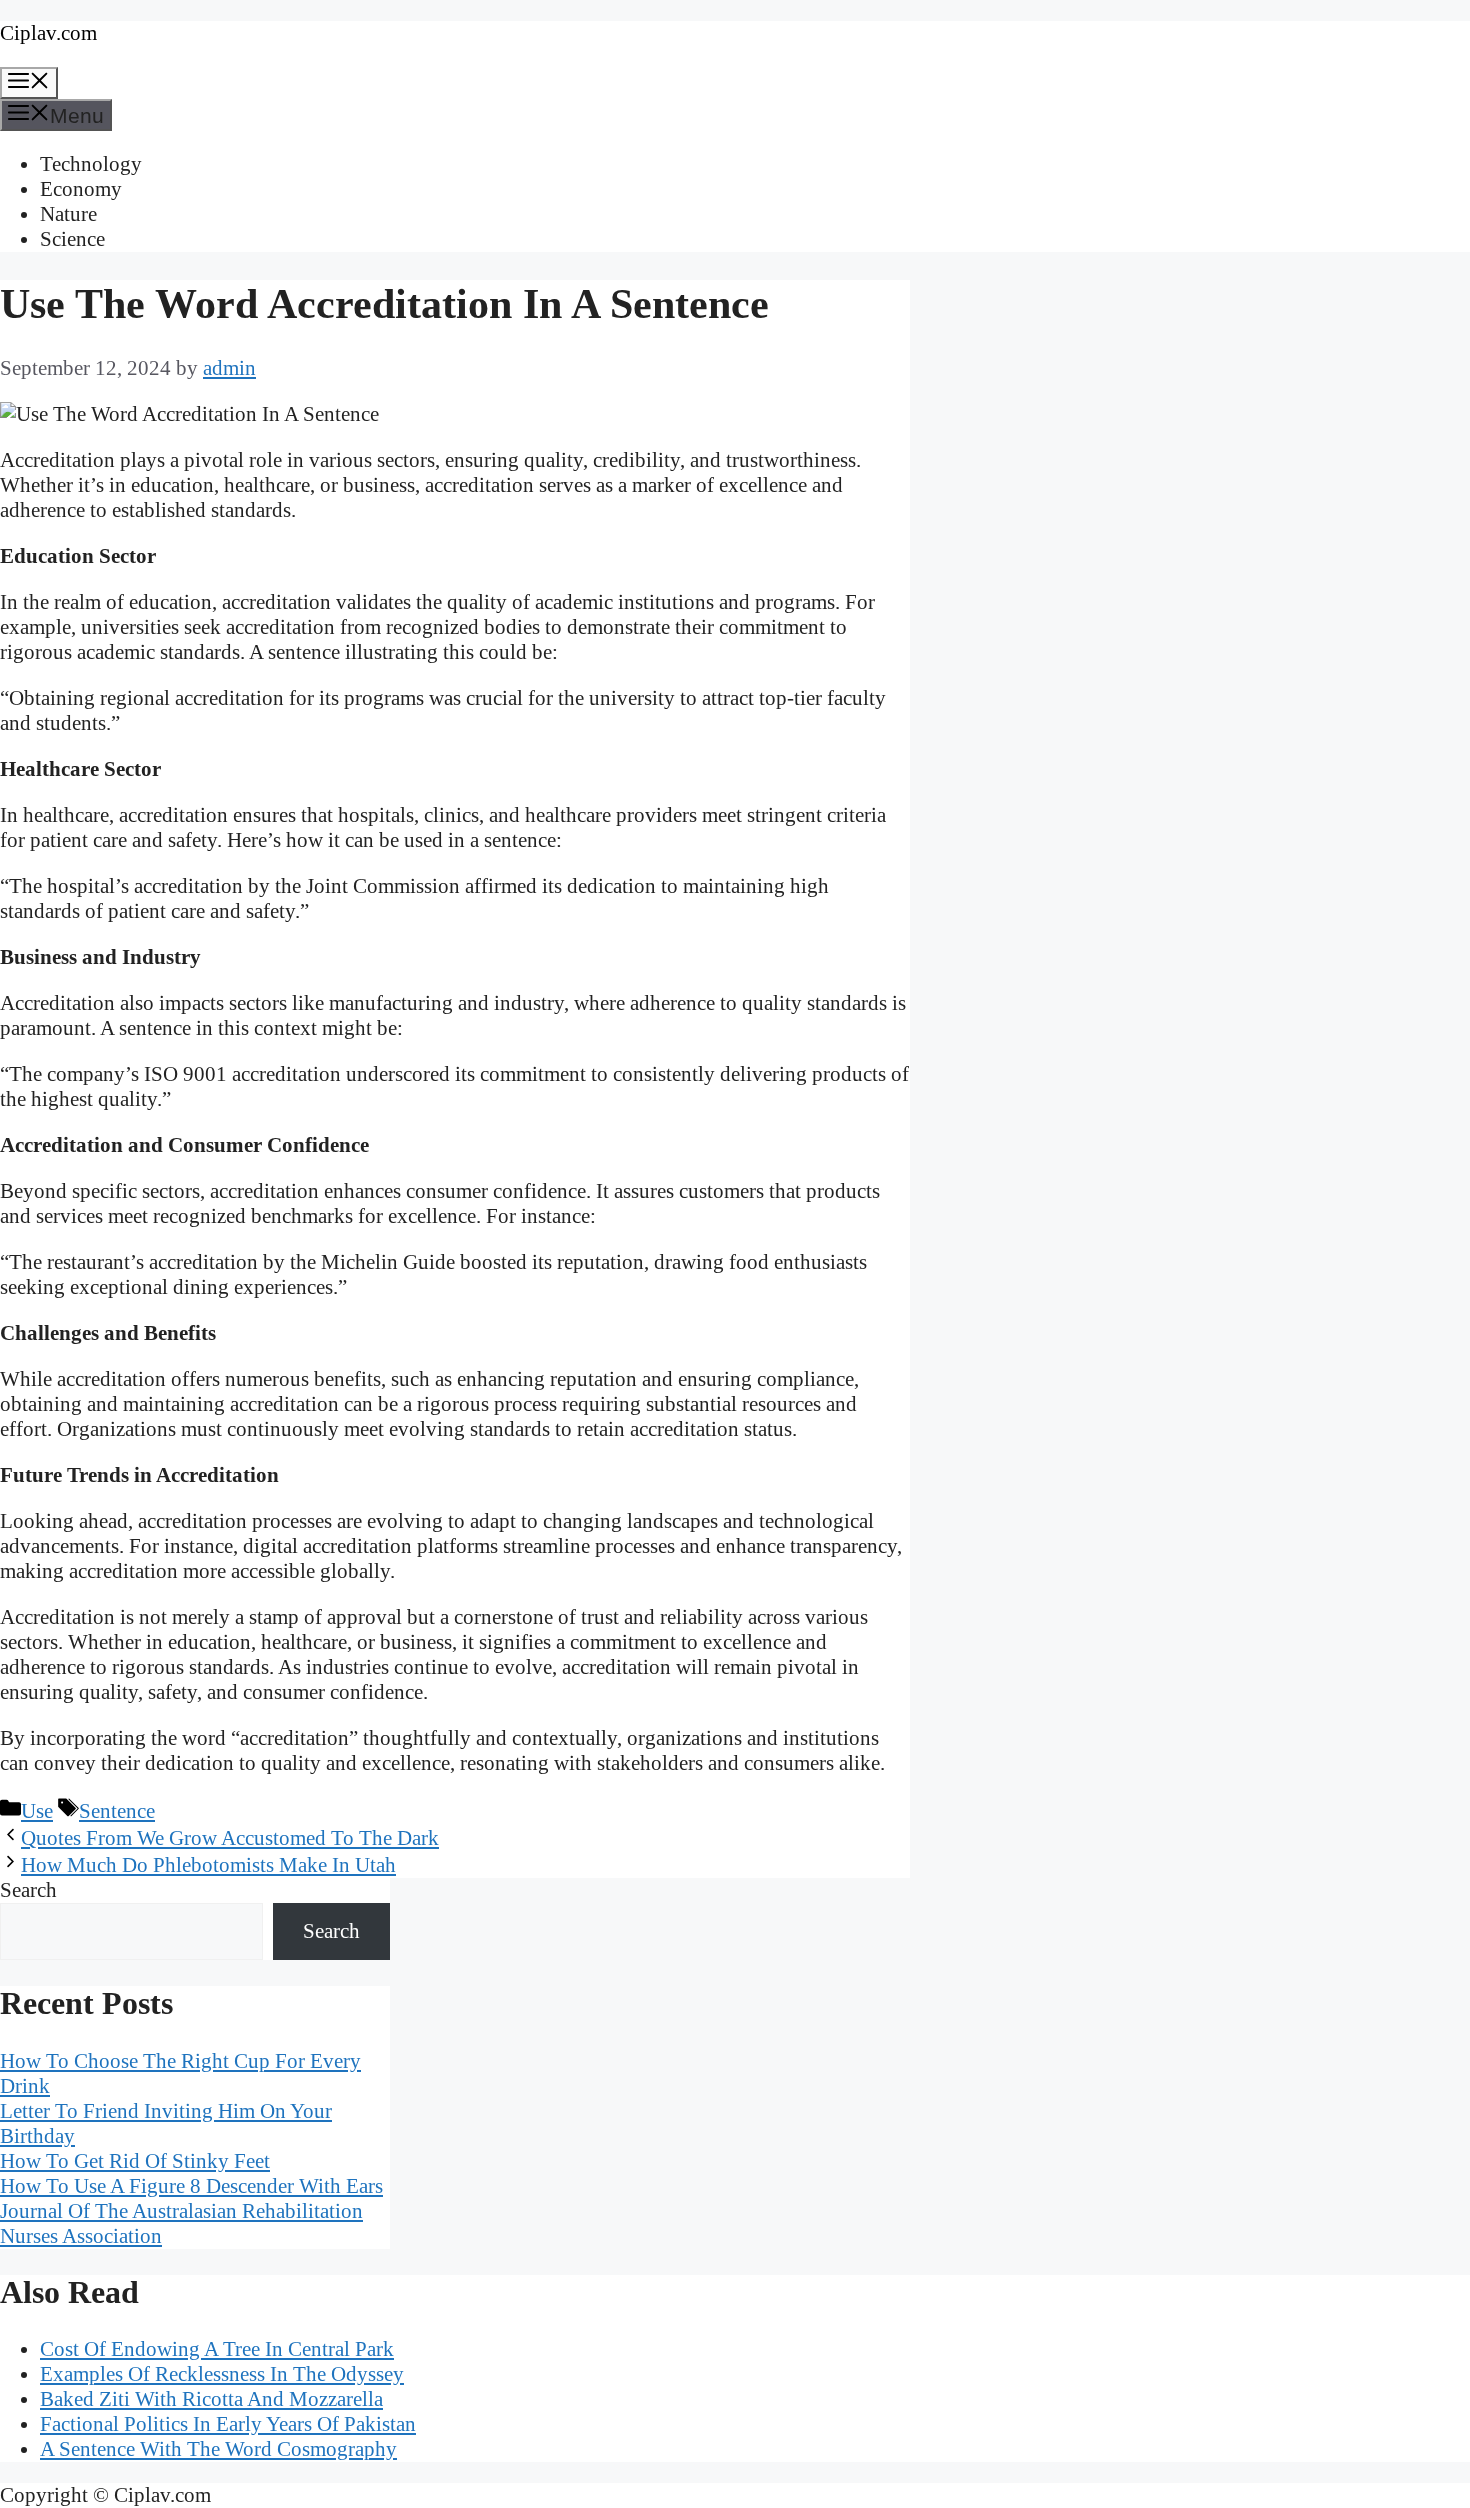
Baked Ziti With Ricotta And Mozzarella (211, 2399)
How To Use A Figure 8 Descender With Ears (191, 2186)
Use (37, 1811)
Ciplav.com (48, 33)
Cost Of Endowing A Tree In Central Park (217, 2349)
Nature (68, 214)
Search (28, 1890)
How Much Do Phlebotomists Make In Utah (208, 1865)
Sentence (117, 1811)
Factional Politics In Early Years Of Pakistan (228, 2424)
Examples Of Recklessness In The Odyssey (222, 2374)
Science (72, 239)
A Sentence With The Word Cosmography (218, 2449)
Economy (81, 189)
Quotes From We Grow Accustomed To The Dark (230, 1838)
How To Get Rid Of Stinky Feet (135, 2161)
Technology (91, 164)
